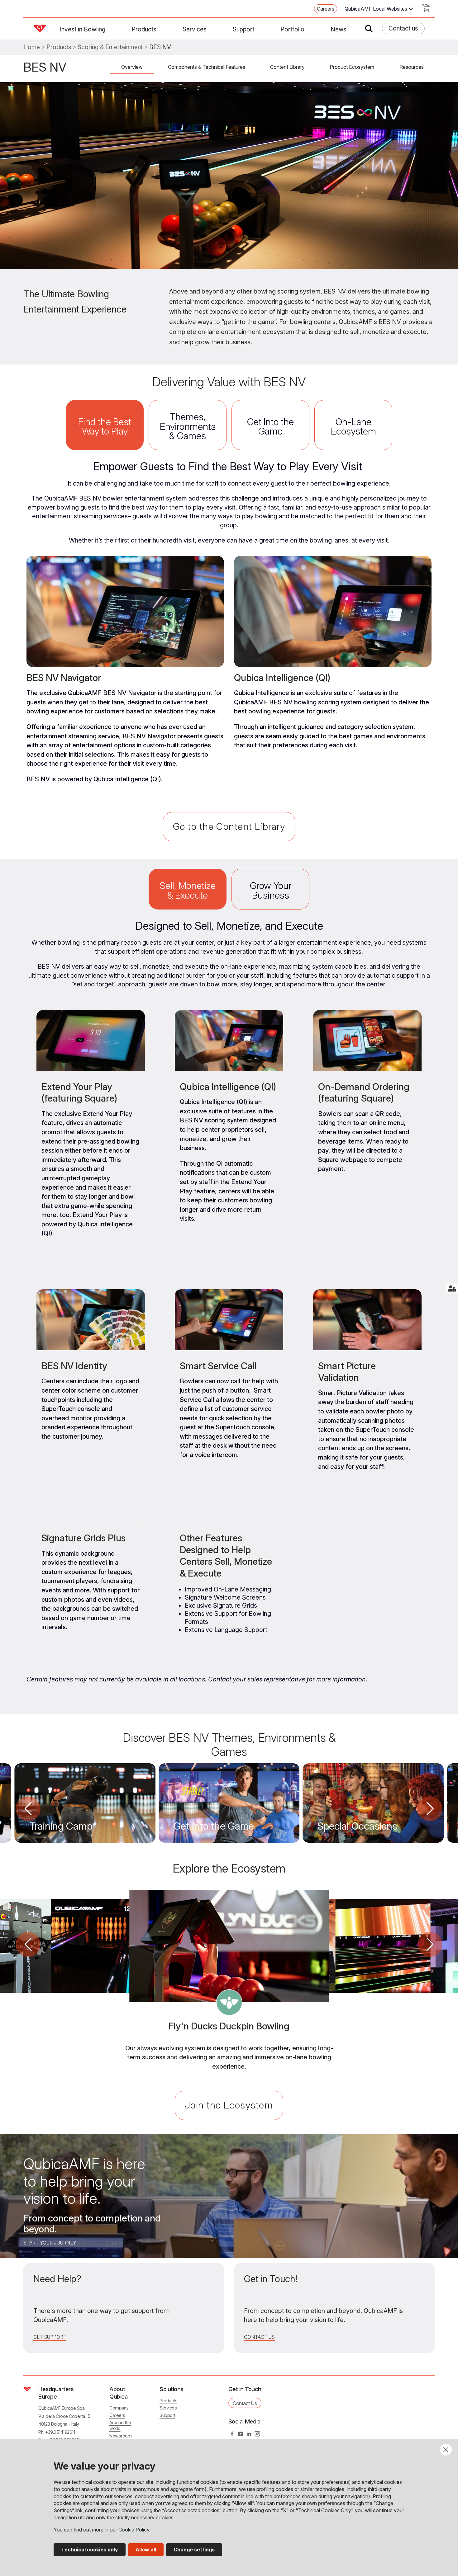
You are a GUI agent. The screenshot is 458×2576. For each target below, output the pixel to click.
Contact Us (259, 2337)
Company (119, 2408)
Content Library (287, 67)
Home (32, 47)
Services (195, 29)
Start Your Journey (50, 2243)
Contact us (403, 28)
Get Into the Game (214, 1826)
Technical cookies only (90, 2550)
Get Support (50, 2337)
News (339, 29)
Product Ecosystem (352, 67)
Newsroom (120, 2436)
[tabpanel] (229, 632)
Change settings (194, 2550)
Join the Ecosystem (229, 2105)
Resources (412, 67)
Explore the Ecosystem (229, 1868)
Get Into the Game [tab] (270, 426)
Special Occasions (357, 1826)
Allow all (146, 2550)
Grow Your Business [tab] (271, 890)
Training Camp (61, 1826)
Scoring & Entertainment (110, 47)
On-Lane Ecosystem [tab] (353, 426)
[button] (28, 1809)
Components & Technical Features (207, 67)
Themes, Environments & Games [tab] (188, 426)
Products (144, 29)
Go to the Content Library (229, 826)
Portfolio (292, 29)
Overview (132, 67)
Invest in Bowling (83, 29)
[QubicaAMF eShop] (426, 10)
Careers (326, 9)
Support (243, 29)
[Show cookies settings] (452, 1288)
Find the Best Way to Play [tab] (105, 426)
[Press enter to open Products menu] (160, 29)
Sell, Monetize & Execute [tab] (188, 890)
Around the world (120, 2425)
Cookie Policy (134, 2530)
